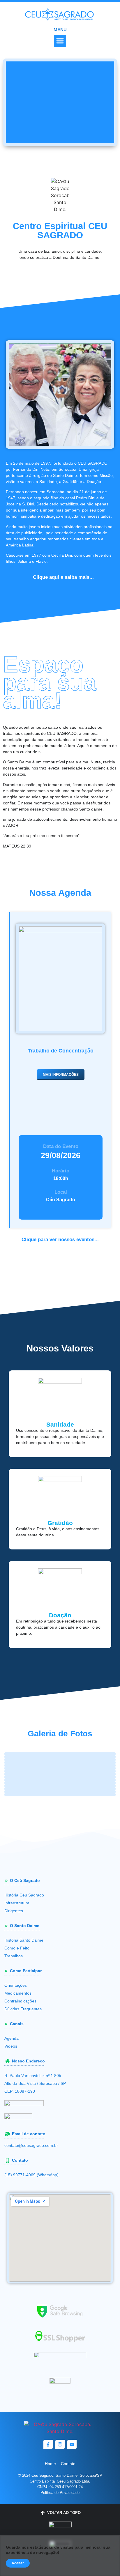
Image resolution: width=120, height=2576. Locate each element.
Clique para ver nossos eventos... (60, 1240)
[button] (60, 41)
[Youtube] (72, 2444)
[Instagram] (60, 2444)
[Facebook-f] (48, 2444)
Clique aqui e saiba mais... (63, 577)
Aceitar (18, 2563)
